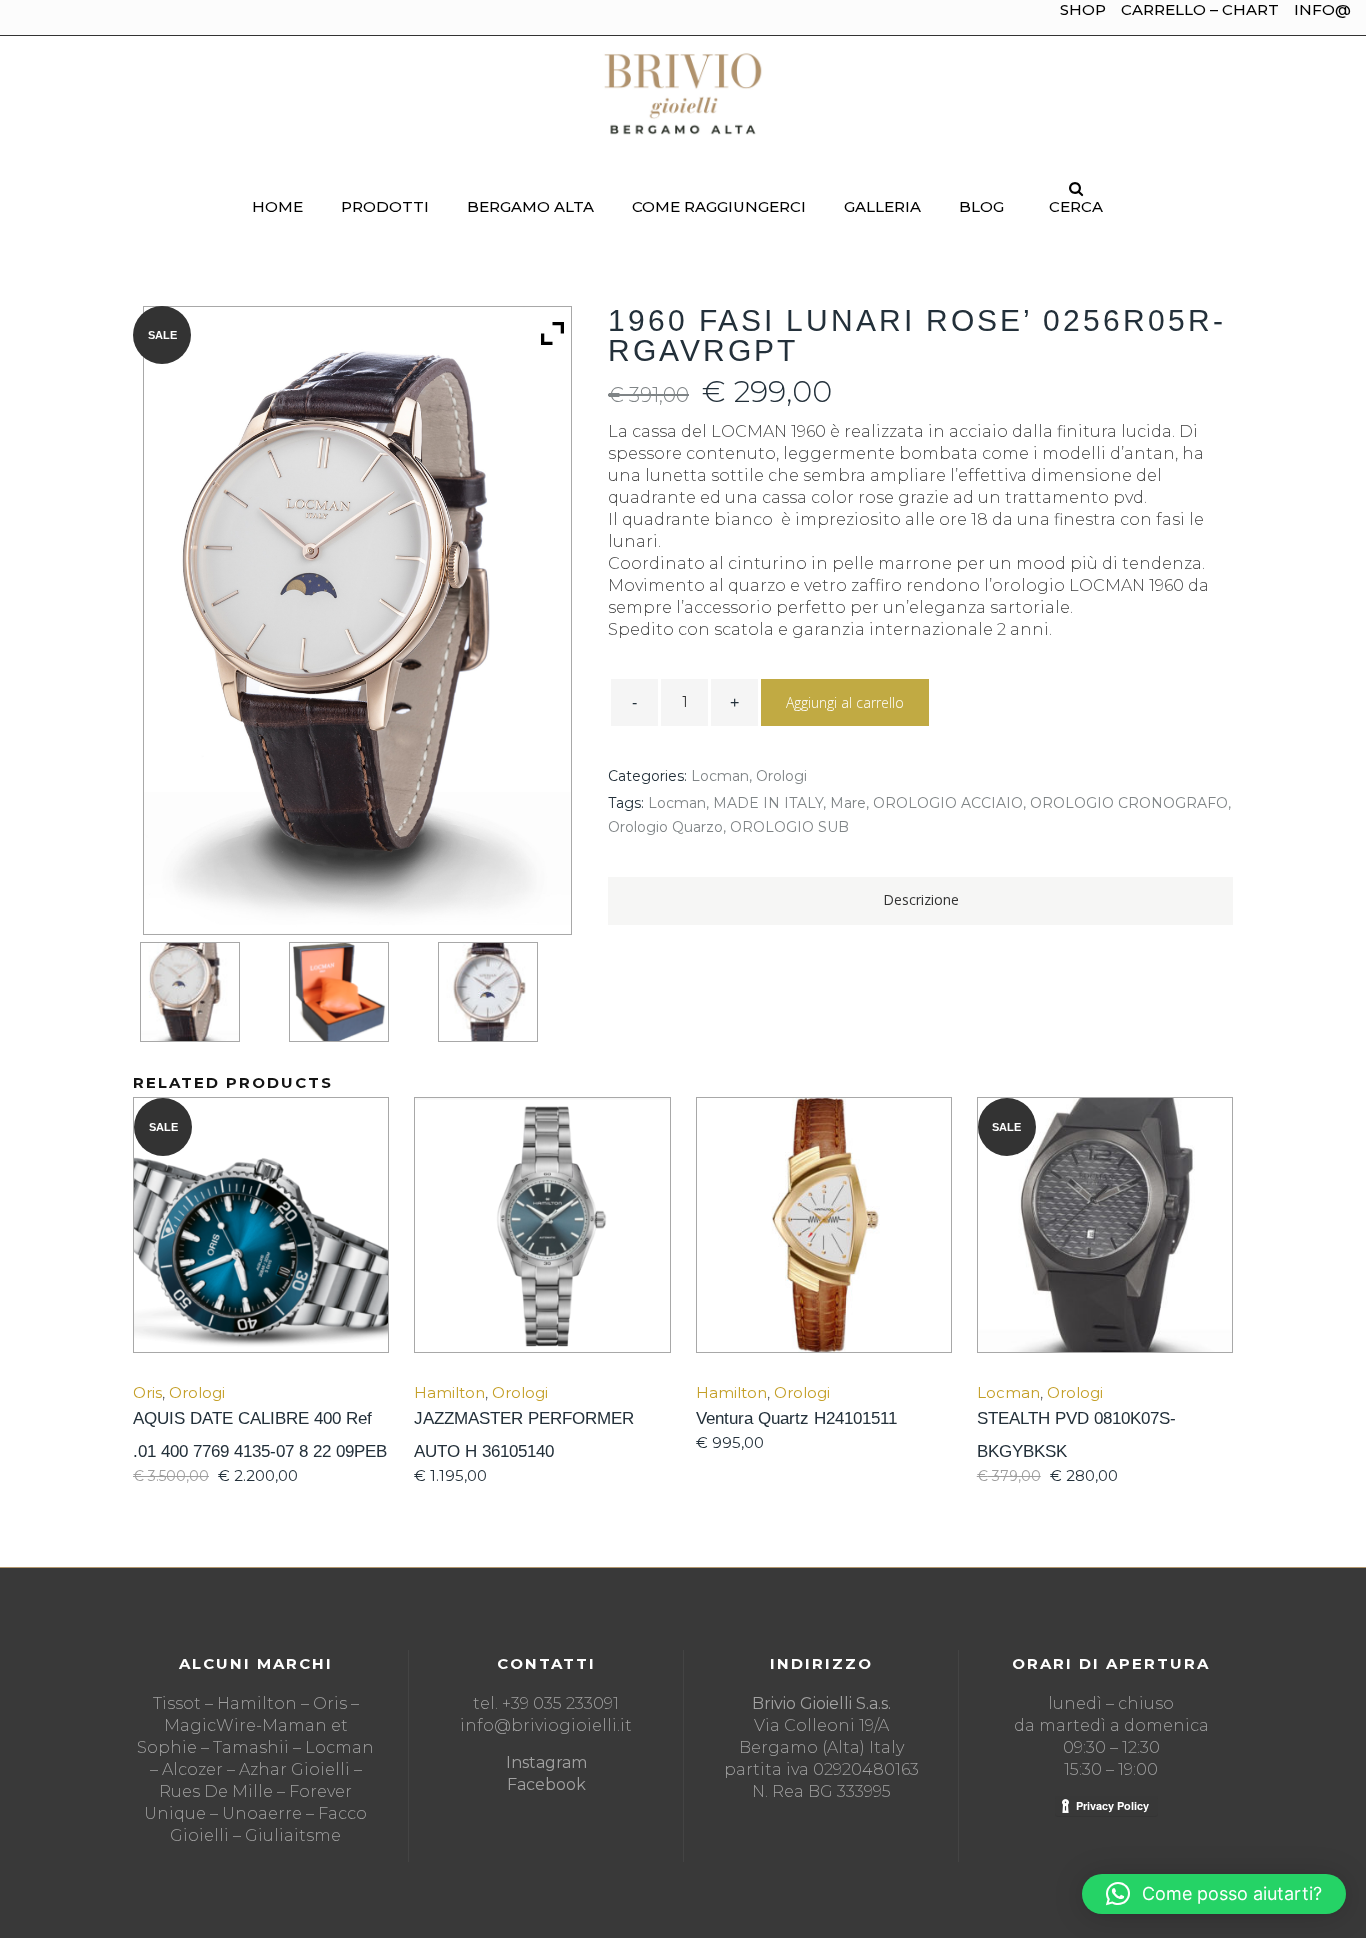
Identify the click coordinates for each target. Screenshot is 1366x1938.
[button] (1214, 1894)
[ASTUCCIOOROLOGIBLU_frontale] (356, 992)
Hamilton (449, 1392)
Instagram (546, 1762)
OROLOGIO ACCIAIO (948, 803)
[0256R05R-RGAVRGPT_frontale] (505, 992)
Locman (720, 776)
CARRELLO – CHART (1200, 9)
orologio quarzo (665, 827)
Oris (147, 1392)
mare (848, 803)
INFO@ (1322, 9)
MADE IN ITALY (768, 803)
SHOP (1083, 9)
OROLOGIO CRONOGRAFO (1129, 803)
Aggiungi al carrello (845, 702)
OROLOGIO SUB (789, 827)
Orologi (781, 776)
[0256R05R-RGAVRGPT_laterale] (207, 992)
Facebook (546, 1784)
